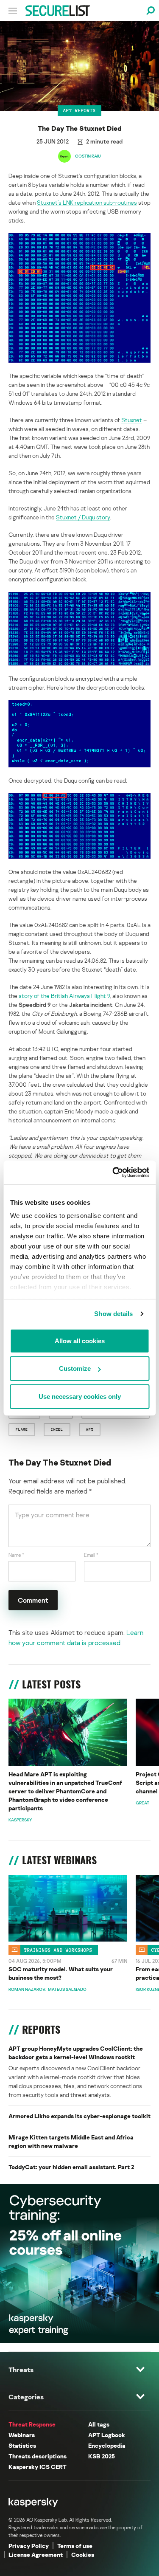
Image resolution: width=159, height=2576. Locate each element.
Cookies (83, 2555)
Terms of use (75, 2546)
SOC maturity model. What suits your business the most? (61, 1973)
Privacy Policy (29, 2546)
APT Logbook (107, 2435)
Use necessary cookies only (80, 1396)
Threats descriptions (38, 2456)
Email (91, 1555)
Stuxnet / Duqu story (83, 517)
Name (16, 1555)
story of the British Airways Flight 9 (64, 996)
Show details (113, 1314)
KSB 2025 (102, 2456)
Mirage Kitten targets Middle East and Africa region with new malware (71, 2141)
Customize (75, 1368)
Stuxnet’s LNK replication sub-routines (87, 202)
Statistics (22, 2445)
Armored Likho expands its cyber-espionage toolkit (79, 2116)
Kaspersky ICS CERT (38, 2467)
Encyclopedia (107, 2445)
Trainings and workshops (58, 1950)
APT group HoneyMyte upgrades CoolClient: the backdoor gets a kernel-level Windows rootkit (76, 2053)
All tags (99, 2424)
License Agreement (36, 2555)
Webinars (22, 2435)
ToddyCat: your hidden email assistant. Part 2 (71, 2167)
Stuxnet (132, 420)
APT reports (79, 110)
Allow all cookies (80, 1340)
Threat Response (32, 2424)
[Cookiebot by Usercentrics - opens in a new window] (113, 1172)
